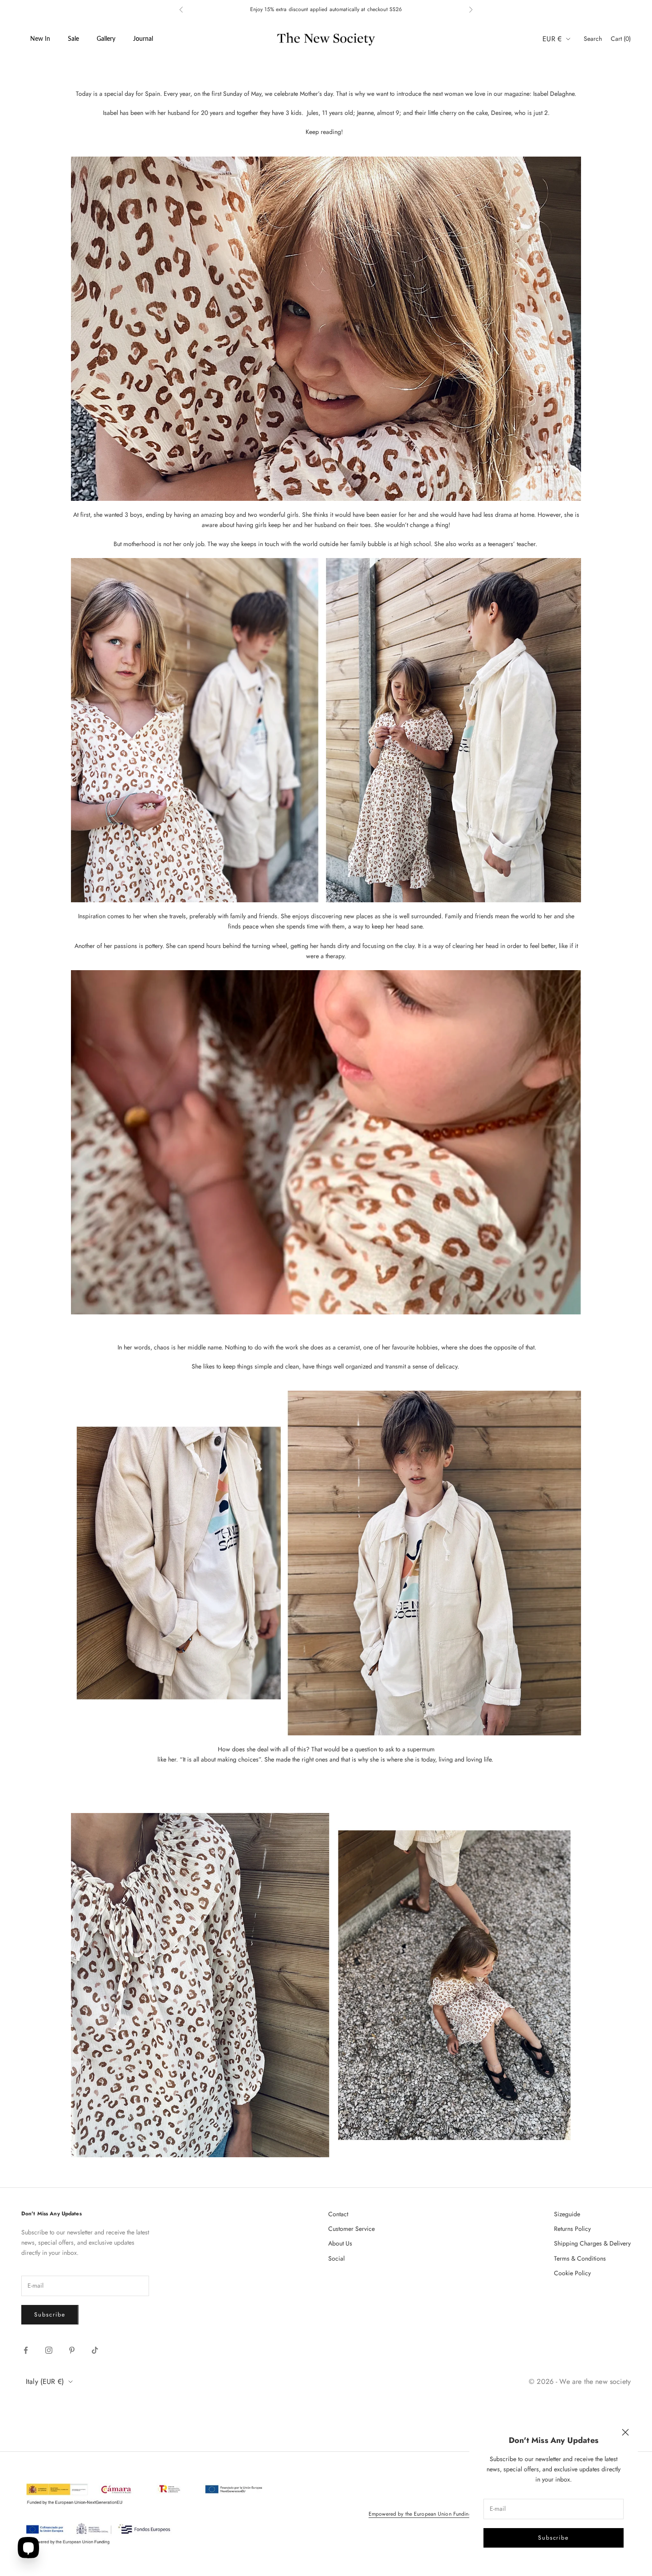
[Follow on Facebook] (26, 2350)
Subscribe (554, 2538)
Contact (338, 2214)
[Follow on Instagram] (49, 2350)
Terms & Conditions (580, 2258)
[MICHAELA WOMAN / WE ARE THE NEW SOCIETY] (326, 1141)
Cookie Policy (572, 2273)
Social (336, 2258)
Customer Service (352, 2229)
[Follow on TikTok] (95, 2350)
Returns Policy (572, 2229)
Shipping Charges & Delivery (592, 2243)
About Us (340, 2243)
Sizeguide (567, 2214)
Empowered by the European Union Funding (420, 2514)
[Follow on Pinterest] (72, 2350)
